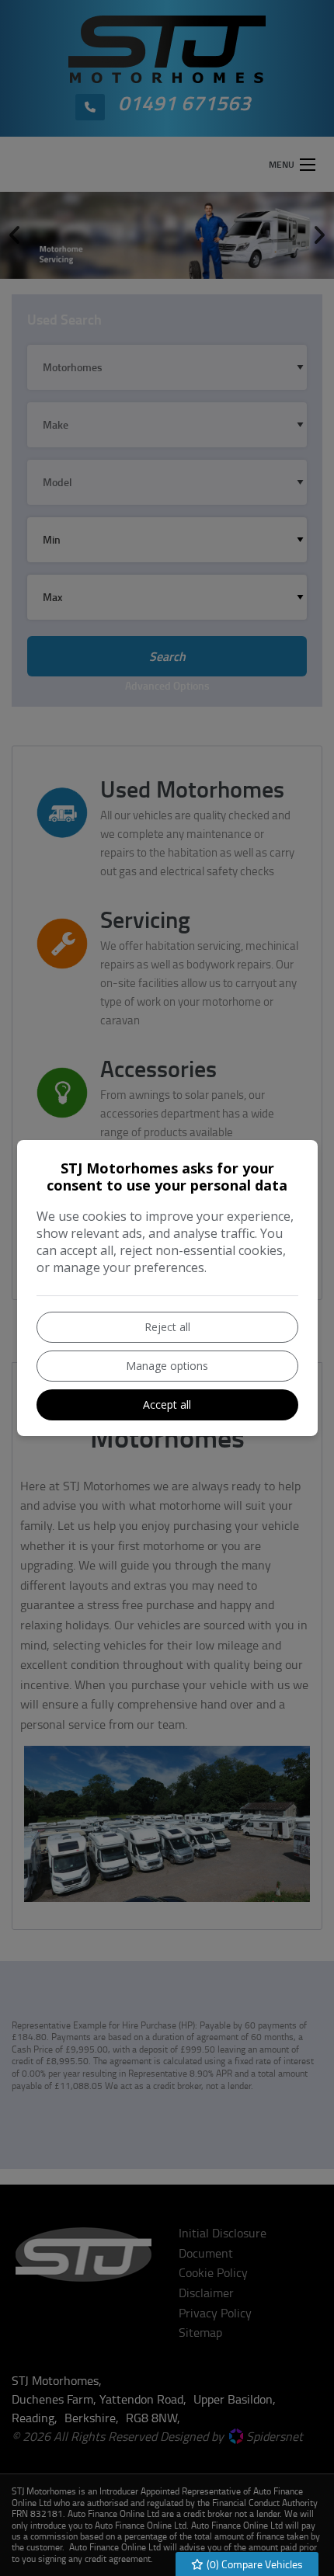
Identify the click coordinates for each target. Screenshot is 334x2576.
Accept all (167, 1404)
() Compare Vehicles (254, 2564)
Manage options (167, 1366)
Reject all (167, 1327)
